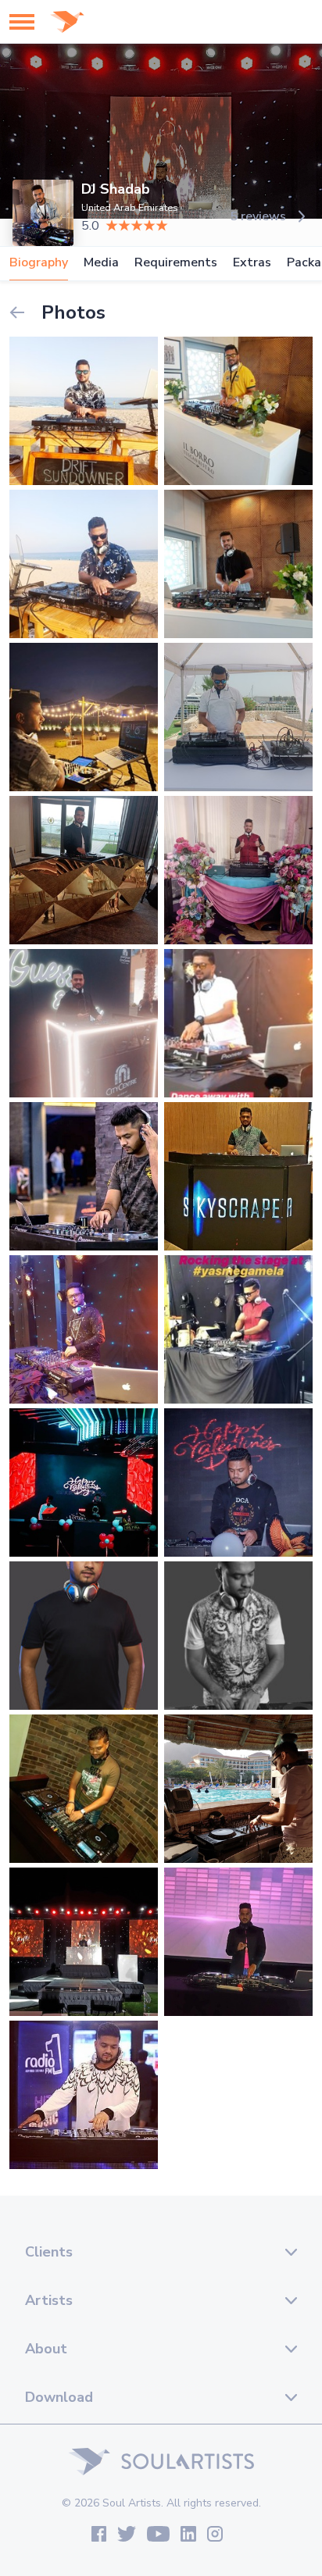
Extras (252, 263)
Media (101, 263)
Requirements (176, 263)
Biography (39, 263)
